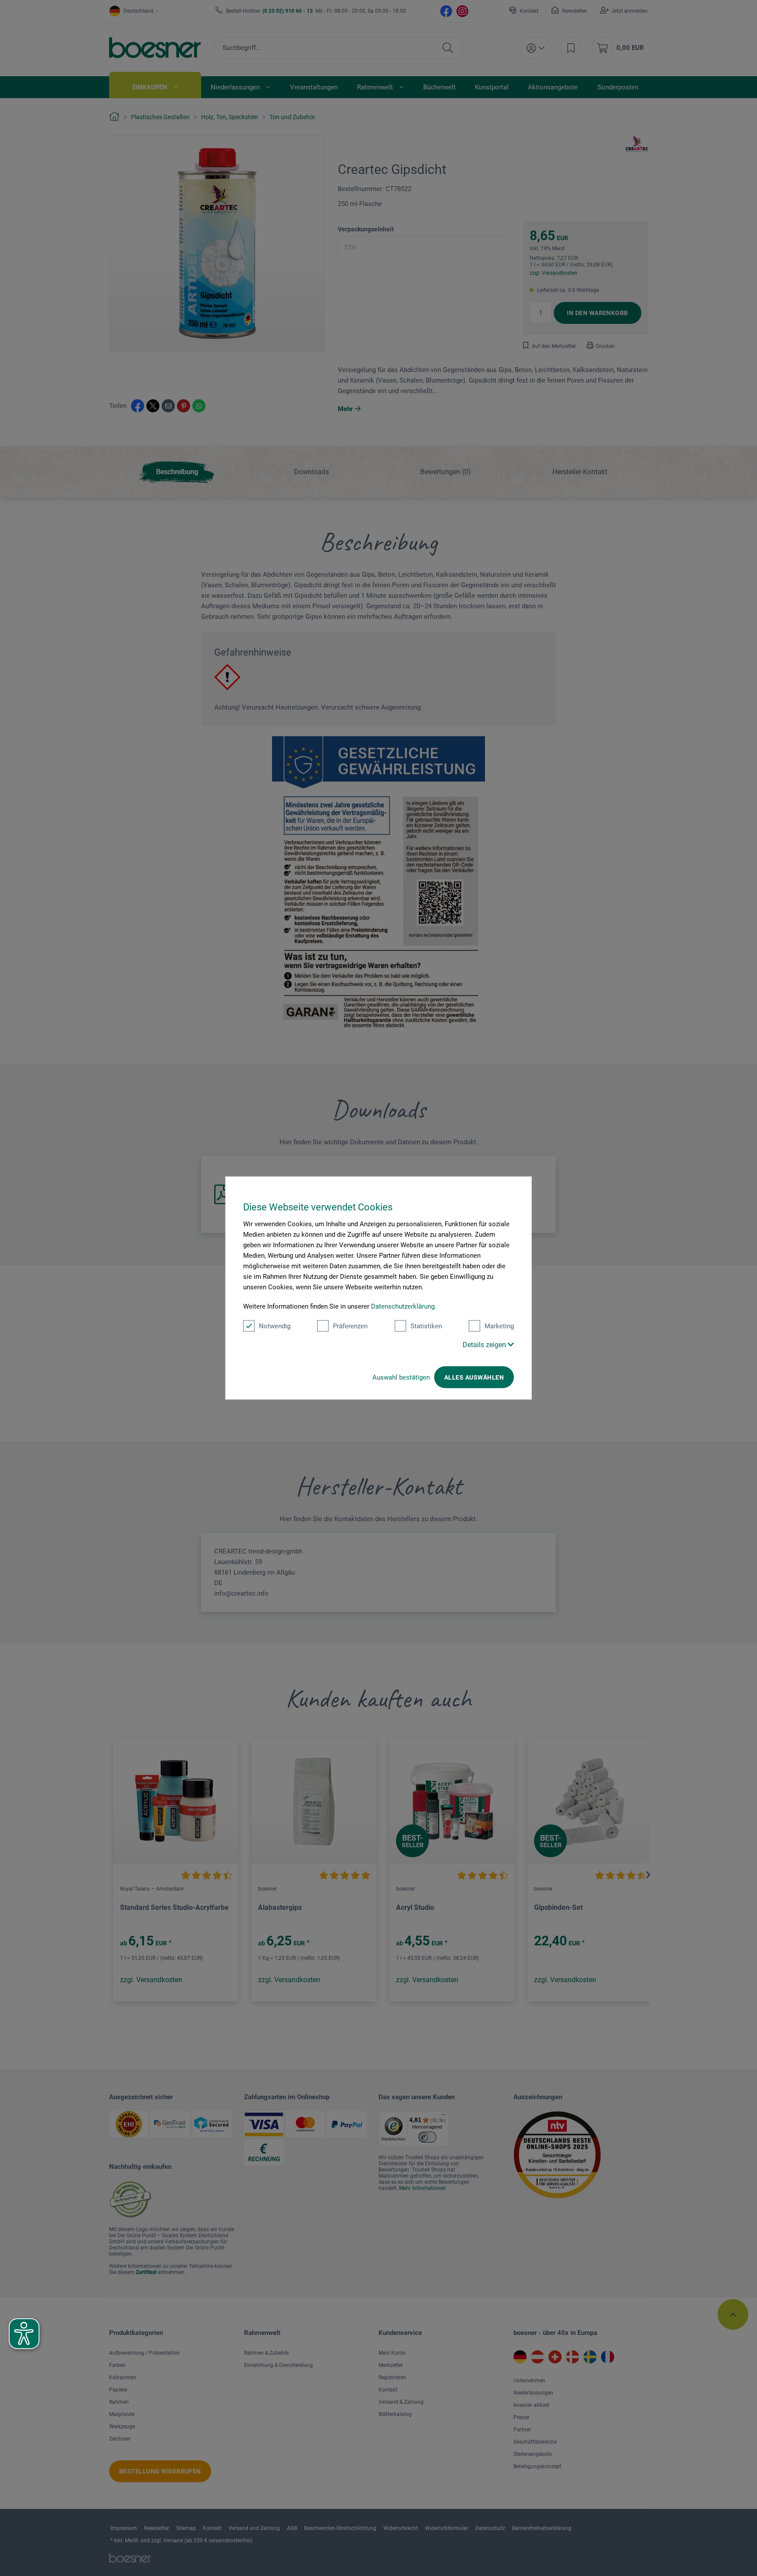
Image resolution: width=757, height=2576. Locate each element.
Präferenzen (350, 1326)
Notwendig (275, 1326)
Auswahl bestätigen (401, 1377)
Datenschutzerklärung (403, 1306)
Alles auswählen (474, 1377)
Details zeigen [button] (485, 1345)
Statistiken (426, 1326)
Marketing (499, 1326)
